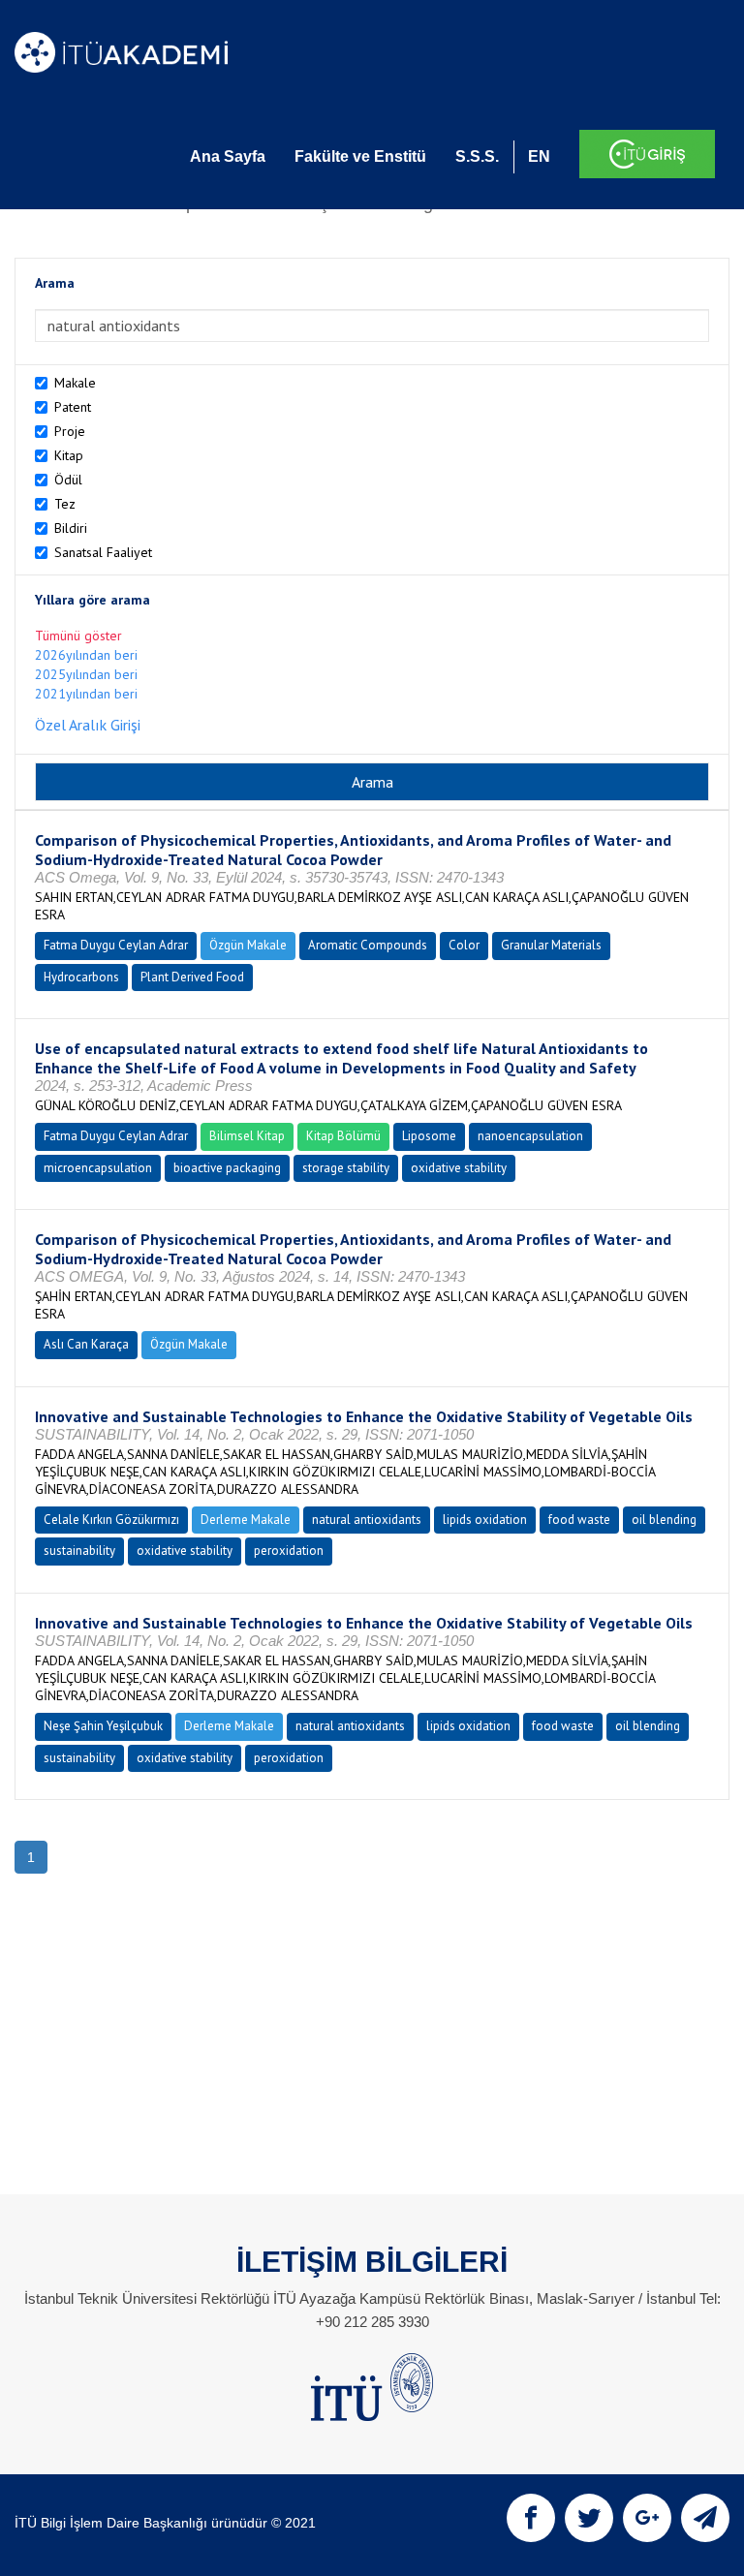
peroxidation (289, 1551)
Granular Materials (551, 945)
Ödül (68, 480)
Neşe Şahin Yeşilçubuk (103, 1726)
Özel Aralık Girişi (88, 725)
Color (464, 945)
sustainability (79, 1551)
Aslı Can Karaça (86, 1344)
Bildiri (71, 528)
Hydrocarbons (81, 977)
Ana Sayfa (228, 156)
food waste (579, 1520)
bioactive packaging (227, 1168)
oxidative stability (459, 1168)
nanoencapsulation (530, 1136)
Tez (65, 504)
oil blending (664, 1520)
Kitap (69, 455)
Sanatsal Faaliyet (103, 552)
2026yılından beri (86, 655)
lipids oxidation (485, 1520)
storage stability (346, 1168)
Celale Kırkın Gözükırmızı (111, 1520)
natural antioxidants (367, 1520)
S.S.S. (477, 156)
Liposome (429, 1136)
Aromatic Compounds (368, 945)
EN (539, 156)
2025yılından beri (86, 674)
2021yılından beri (86, 694)
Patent (73, 407)
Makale (75, 383)
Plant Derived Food (192, 977)
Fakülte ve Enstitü (360, 156)
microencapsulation (98, 1168)
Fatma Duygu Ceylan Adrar (116, 945)
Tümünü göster (78, 636)
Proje (70, 431)
